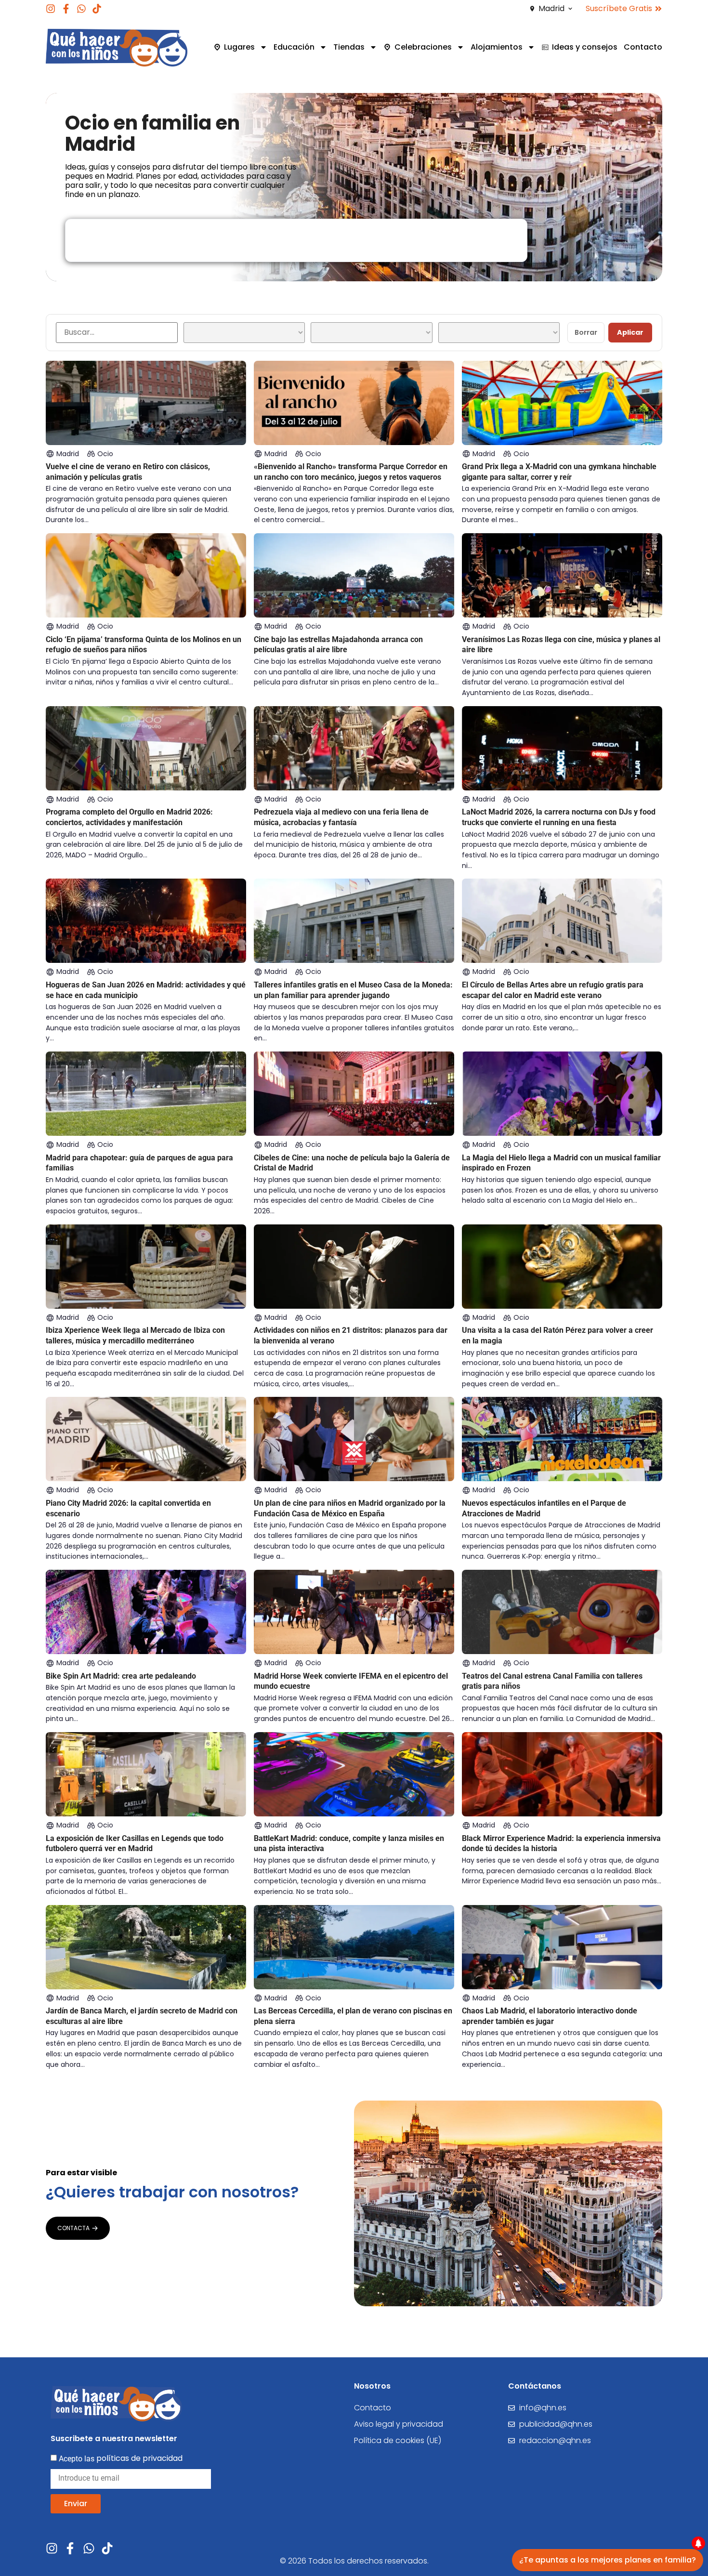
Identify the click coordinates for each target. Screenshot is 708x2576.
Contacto (643, 47)
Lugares (239, 47)
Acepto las (121, 2458)
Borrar (586, 332)
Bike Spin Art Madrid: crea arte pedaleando (121, 1676)
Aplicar (630, 332)
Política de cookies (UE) (398, 2440)
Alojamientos (497, 47)
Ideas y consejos (585, 47)
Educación (294, 47)
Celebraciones (423, 47)
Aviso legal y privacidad (399, 2424)
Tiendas (349, 47)
